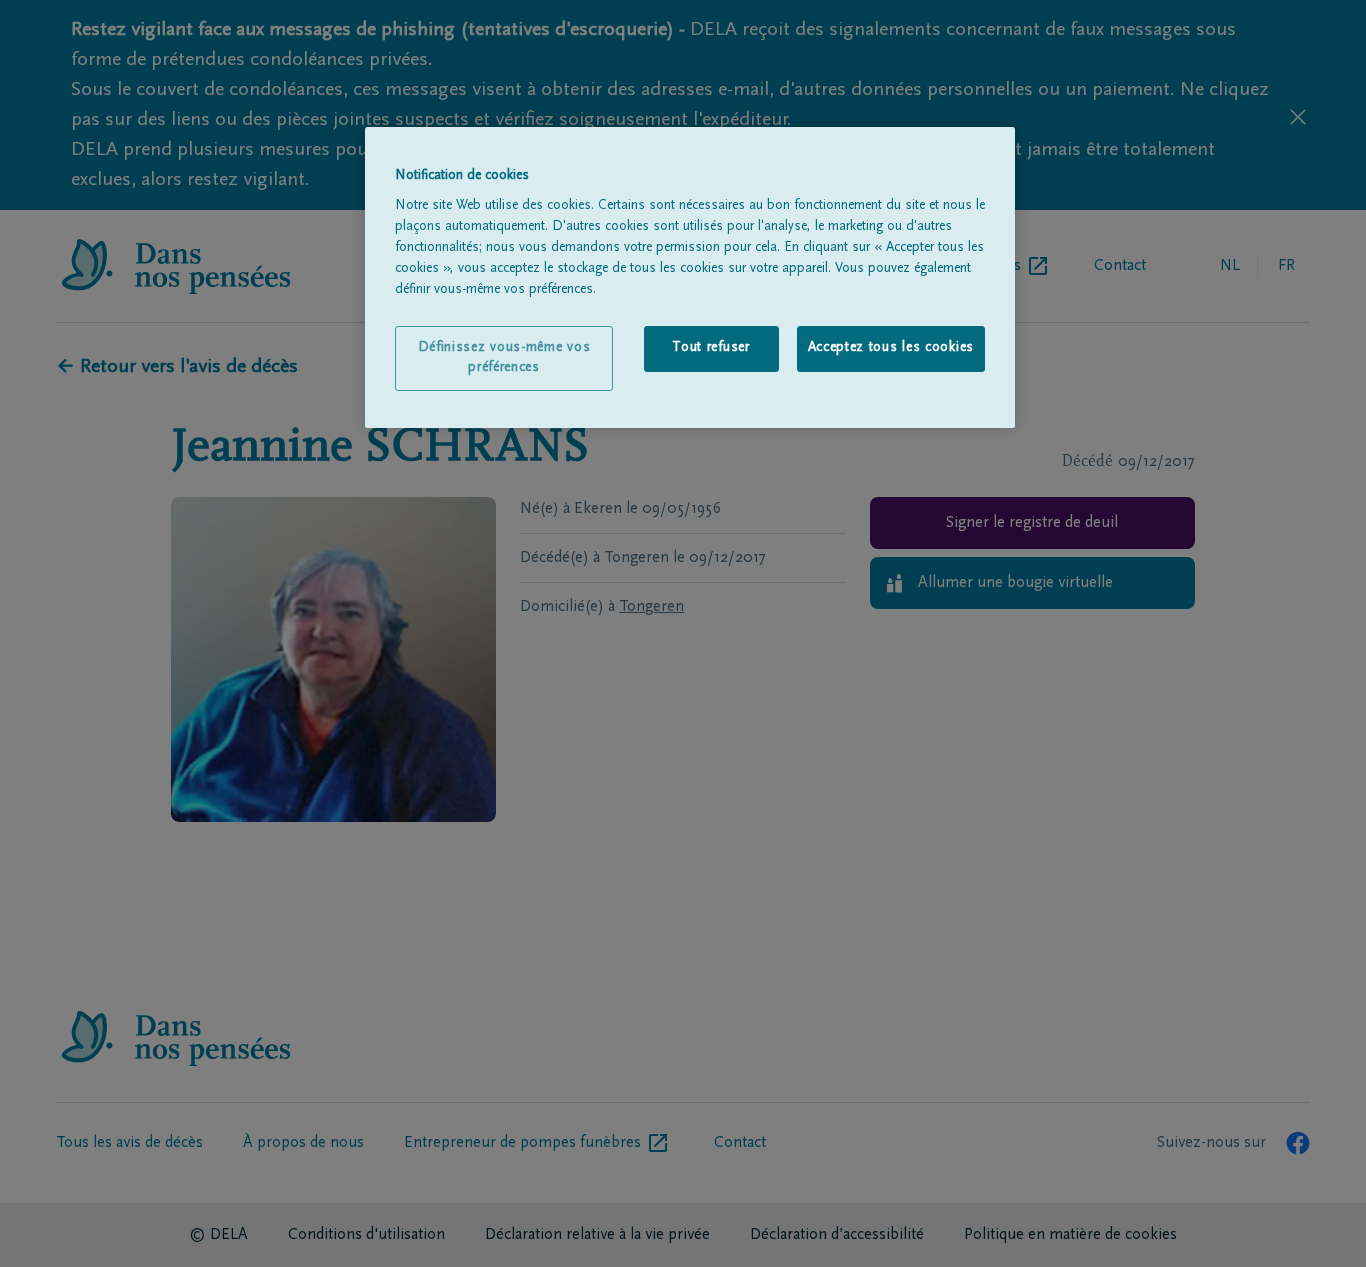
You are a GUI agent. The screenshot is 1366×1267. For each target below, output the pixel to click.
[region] (690, 278)
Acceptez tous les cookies (891, 348)
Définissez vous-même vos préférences (504, 358)
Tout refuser (710, 348)
